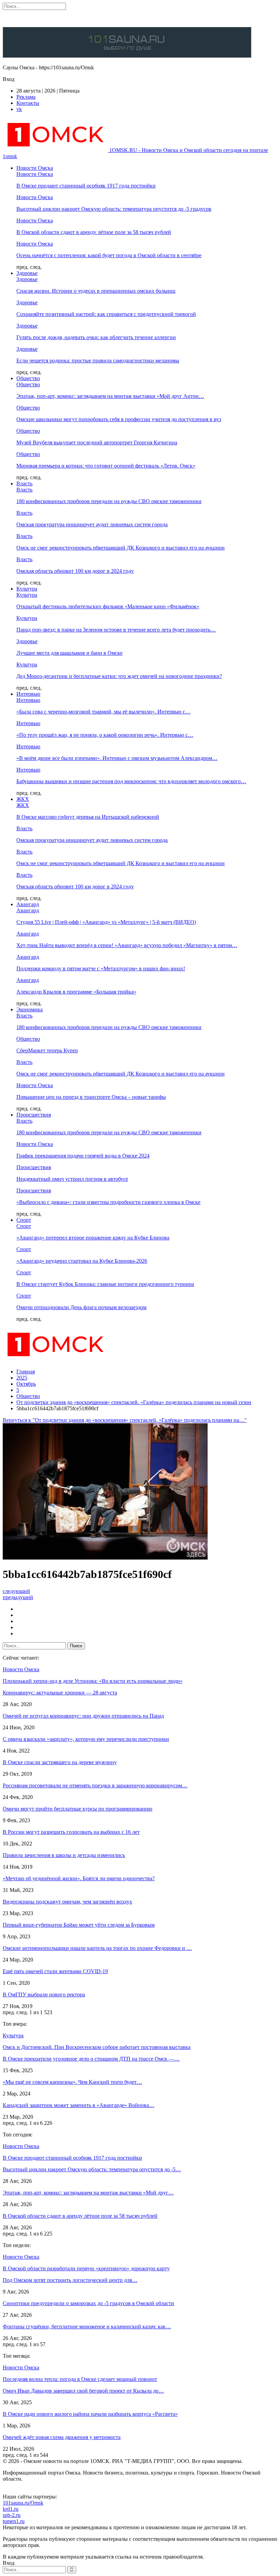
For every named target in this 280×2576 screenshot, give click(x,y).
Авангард (28, 904)
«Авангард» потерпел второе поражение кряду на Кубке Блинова (93, 1238)
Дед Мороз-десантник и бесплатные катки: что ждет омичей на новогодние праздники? (119, 676)
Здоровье (27, 273)
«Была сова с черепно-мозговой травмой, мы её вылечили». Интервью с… (103, 712)
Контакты (28, 103)
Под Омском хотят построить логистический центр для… (70, 2280)
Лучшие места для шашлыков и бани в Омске (69, 653)
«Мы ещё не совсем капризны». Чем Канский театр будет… (72, 2082)
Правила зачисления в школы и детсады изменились (64, 1855)
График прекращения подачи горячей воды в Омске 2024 (83, 1156)
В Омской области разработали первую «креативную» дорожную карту (86, 2268)
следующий (16, 1591)
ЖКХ (23, 799)
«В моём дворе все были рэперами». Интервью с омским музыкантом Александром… (117, 758)
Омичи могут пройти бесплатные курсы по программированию (78, 1809)
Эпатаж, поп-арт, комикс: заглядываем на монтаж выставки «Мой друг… (88, 2193)
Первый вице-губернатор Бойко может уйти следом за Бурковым (79, 1925)
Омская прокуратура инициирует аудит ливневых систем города (92, 524)
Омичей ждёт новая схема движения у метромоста (62, 2437)
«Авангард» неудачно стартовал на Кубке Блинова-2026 (82, 1261)
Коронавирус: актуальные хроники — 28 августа (60, 1693)
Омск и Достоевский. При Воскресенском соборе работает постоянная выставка (97, 2047)
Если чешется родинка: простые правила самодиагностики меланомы (98, 361)
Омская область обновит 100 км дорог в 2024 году (75, 571)
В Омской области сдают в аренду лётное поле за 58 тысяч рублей (94, 232)
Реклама (26, 97)
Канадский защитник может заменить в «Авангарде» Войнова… (79, 2105)
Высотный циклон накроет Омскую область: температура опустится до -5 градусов (114, 209)
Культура (27, 589)
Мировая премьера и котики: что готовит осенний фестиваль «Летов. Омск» (106, 466)
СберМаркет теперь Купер (47, 1050)
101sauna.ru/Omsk (23, 2503)
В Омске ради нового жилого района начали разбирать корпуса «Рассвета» (90, 2414)
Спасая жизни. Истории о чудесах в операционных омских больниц (96, 291)
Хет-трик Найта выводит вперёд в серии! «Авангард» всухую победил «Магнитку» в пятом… (127, 945)
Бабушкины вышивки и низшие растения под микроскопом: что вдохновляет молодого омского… (131, 781)
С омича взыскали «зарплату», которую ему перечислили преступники (86, 1739)
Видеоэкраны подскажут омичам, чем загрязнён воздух (67, 1902)
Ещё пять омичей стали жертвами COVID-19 (55, 1971)
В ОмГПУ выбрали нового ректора (44, 1995)
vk (19, 109)
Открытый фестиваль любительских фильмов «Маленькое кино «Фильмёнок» (108, 606)
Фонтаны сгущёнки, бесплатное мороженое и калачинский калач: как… (87, 2326)
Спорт (24, 1220)
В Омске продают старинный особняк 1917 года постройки (86, 186)
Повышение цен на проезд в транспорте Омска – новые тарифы (91, 1097)
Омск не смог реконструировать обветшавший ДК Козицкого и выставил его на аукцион (121, 548)
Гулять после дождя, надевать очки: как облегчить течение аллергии (96, 337)
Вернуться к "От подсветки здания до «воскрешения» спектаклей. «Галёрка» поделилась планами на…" (125, 1420)
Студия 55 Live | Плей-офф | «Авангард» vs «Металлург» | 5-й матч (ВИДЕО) (106, 922)
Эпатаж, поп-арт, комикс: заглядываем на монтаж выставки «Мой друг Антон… (110, 396)
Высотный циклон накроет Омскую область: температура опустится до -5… (92, 2169)
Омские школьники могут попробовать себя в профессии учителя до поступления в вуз (119, 419)
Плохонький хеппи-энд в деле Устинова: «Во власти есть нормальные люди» (93, 1681)
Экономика (30, 1009)
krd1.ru (11, 2509)
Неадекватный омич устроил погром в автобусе (72, 1179)
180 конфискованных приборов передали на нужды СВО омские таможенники (109, 501)
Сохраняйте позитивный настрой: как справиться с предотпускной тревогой (106, 314)
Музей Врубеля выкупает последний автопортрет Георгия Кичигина (97, 442)
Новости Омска (35, 168)
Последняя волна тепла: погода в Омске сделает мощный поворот (80, 2379)
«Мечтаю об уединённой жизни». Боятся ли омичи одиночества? (79, 1878)
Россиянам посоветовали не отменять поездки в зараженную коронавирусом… (95, 1785)
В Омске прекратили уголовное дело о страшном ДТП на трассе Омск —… (91, 2059)
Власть (24, 483)
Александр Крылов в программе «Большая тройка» (76, 992)
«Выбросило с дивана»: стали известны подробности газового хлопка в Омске (108, 1202)
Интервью (28, 694)
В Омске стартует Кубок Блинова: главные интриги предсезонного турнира (105, 1284)
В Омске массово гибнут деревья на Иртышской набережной (88, 817)
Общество (28, 378)
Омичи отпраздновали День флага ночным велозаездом (81, 1307)
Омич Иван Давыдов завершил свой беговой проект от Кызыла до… (83, 2391)
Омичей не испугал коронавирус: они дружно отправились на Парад (83, 1716)
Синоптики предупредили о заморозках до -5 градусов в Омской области (88, 2303)
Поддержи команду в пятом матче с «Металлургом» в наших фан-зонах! (101, 968)
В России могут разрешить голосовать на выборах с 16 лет (71, 1832)
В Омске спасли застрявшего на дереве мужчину (60, 1762)
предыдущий (18, 1597)
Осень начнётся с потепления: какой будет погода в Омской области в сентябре (109, 255)
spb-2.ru (12, 2515)
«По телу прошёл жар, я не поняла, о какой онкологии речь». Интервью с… (105, 735)
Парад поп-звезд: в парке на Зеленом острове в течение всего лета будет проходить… (116, 630)
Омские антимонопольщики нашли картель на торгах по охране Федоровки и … (97, 1948)
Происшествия (34, 1115)
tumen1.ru (14, 2521)
